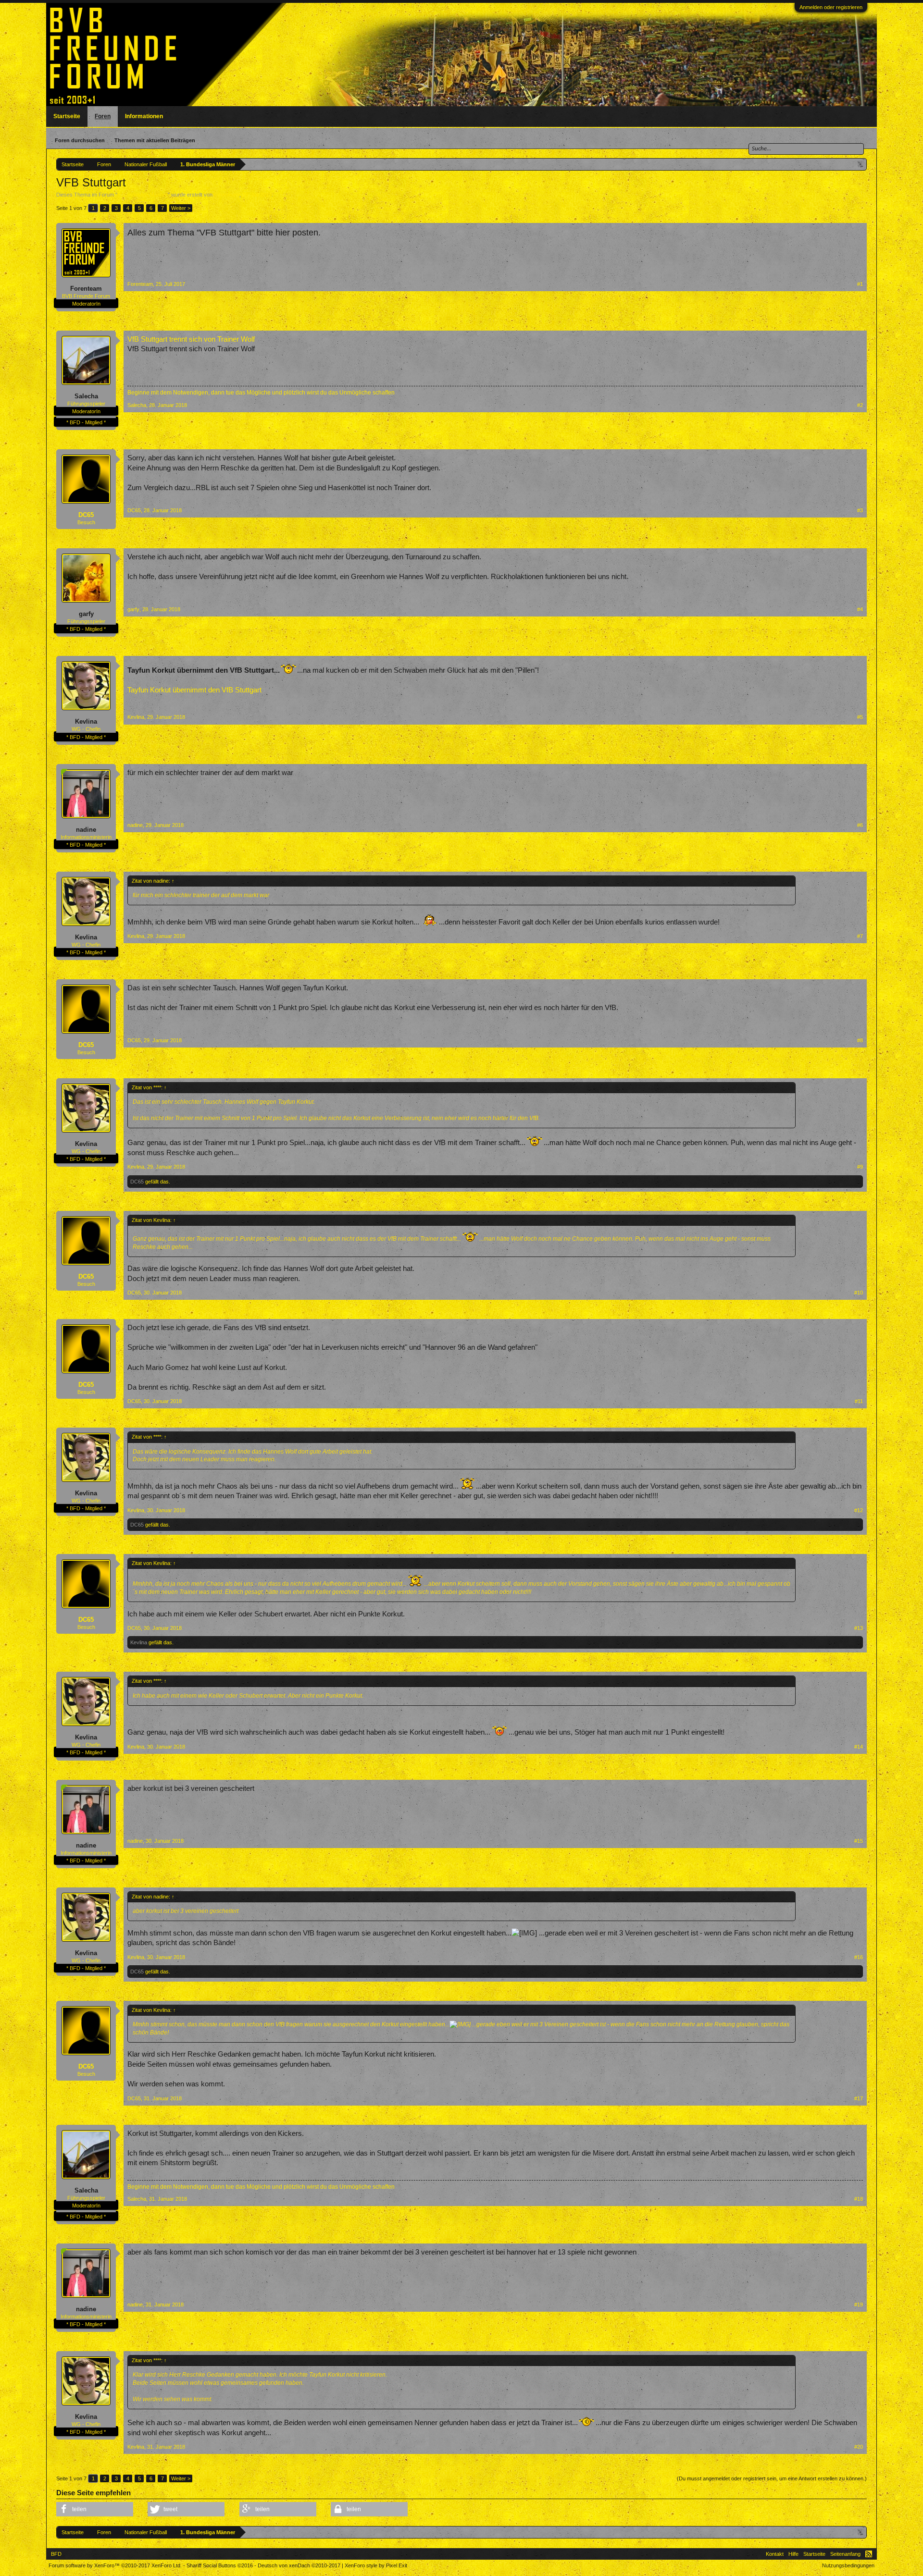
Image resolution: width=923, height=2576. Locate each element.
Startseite (67, 116)
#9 (860, 1167)
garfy (86, 614)
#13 (859, 1628)
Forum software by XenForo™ (115, 2565)
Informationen (144, 116)
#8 (860, 1040)
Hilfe (793, 2554)
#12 (859, 1510)
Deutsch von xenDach (299, 2565)
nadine (86, 830)
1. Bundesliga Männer (143, 195)
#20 (859, 2447)
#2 (860, 405)
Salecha (86, 396)
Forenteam (227, 195)
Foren (103, 116)
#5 (860, 717)
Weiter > (181, 208)
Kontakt (775, 2554)
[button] (95, 2509)
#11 (859, 1401)
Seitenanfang (845, 2554)
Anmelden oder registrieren (831, 7)
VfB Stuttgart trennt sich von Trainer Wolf (191, 339)
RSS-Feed (869, 2554)
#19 (859, 2305)
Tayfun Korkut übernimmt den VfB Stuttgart (194, 690)
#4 (860, 609)
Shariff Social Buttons (220, 2565)
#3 (860, 510)
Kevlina (86, 721)
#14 (859, 1747)
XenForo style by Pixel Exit (376, 2565)
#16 (859, 1957)
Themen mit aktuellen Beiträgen (155, 140)
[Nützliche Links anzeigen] (861, 164)
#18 (859, 2199)
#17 (859, 2098)
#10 (859, 1293)
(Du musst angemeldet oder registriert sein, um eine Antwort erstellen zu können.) (772, 2478)
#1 (860, 284)
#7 (860, 936)
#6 (860, 825)
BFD (56, 2554)
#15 (859, 1841)
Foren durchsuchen (80, 140)
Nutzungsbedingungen (848, 2565)
